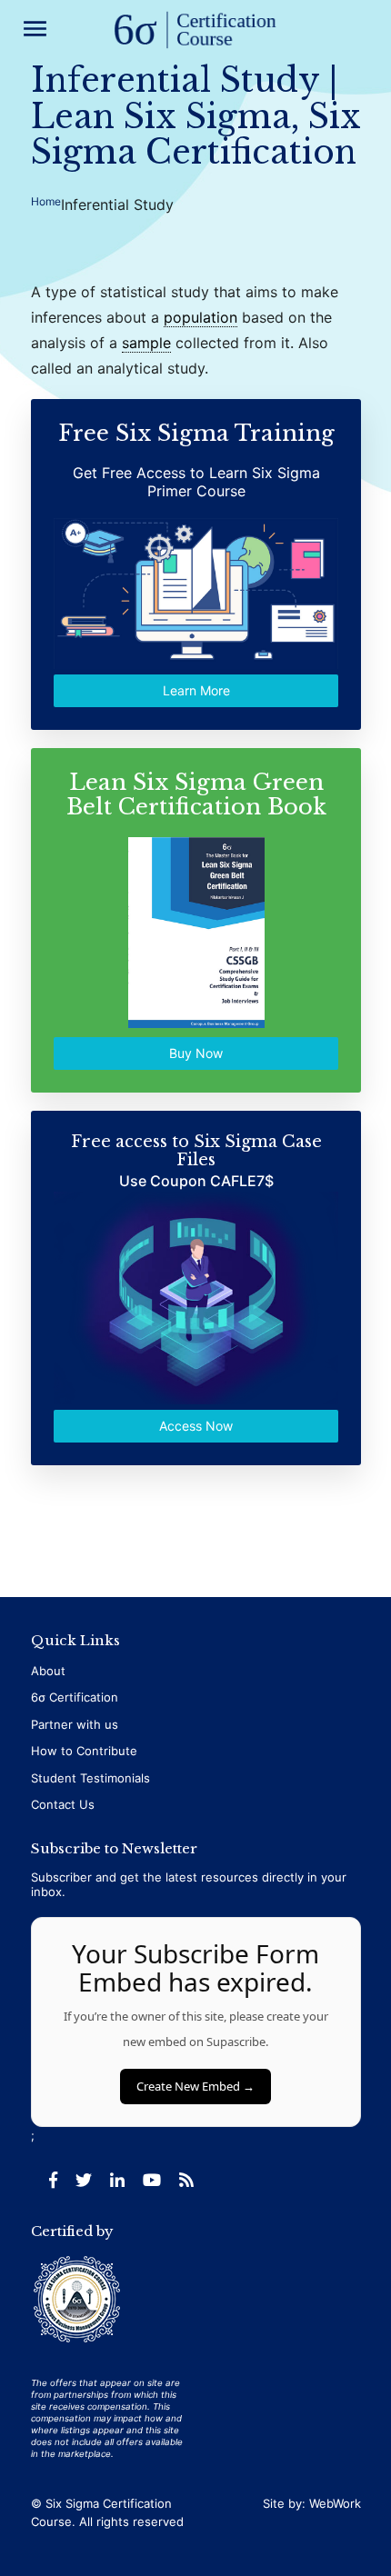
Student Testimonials (90, 1778)
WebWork (335, 2503)
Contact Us (63, 1804)
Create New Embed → (195, 2086)
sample (146, 343)
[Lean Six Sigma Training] (195, 31)
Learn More (195, 690)
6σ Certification (75, 1697)
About (48, 1671)
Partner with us (75, 1724)
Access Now (196, 1426)
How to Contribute (84, 1751)
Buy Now (196, 1053)
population (201, 317)
